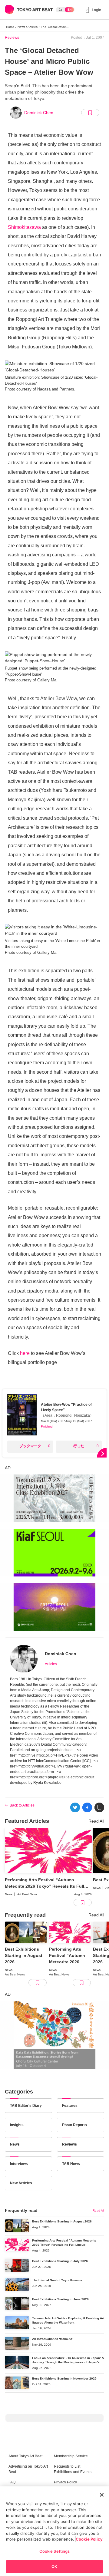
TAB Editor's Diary (26, 2106)
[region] (54, 2531)
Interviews (19, 2164)
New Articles (21, 2183)
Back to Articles (22, 1805)
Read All (96, 1821)
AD (8, 1468)
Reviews (12, 38)
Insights (17, 2125)
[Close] (102, 2495)
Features (70, 2106)
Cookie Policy (89, 2539)
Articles (51, 1664)
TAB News (71, 2164)
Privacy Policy (65, 2482)
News (15, 2144)
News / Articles (28, 27)
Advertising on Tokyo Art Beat (28, 2469)
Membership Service (71, 2456)
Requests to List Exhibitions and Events (73, 2469)
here (25, 1353)
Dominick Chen (39, 113)
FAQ (12, 2482)
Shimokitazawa (24, 227)
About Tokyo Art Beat (25, 2456)
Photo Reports (74, 2125)
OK (54, 2566)
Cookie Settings (55, 2551)
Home (10, 27)
